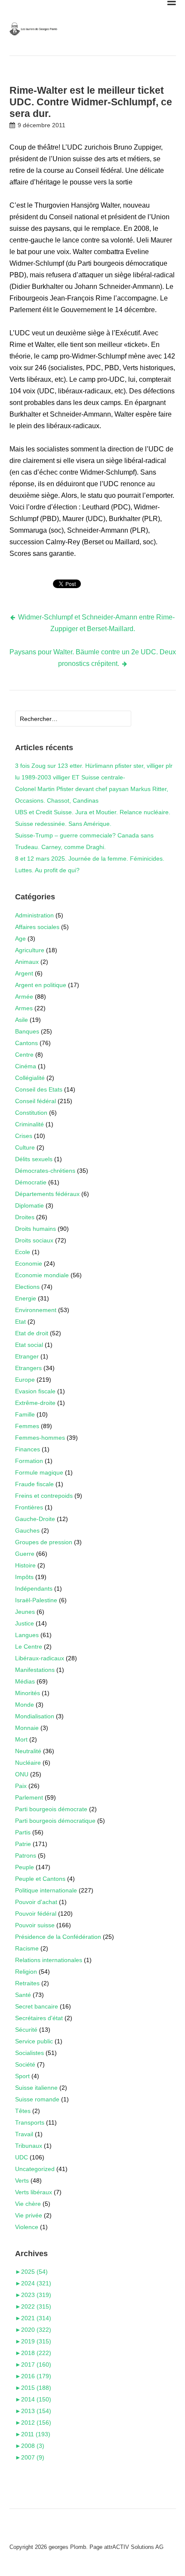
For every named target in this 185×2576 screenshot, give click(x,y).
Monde (25, 1705)
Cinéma (26, 1066)
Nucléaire (28, 1763)
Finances (28, 1449)
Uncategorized (35, 2169)
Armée (24, 997)
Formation (29, 1461)
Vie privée (29, 2215)
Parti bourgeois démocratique (55, 1821)
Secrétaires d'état (39, 2018)
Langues (27, 1635)
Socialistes (29, 2053)
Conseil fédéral (35, 1101)
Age (20, 938)
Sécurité (26, 2030)
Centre (24, 1055)
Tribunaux (29, 2146)
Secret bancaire (37, 2006)
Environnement (36, 1310)
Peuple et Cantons (40, 1879)
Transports (30, 2122)
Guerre (25, 1554)
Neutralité (28, 1751)
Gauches (27, 1530)
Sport (22, 2076)
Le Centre (29, 1647)
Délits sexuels (34, 1159)
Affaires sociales (37, 927)
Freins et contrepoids (44, 1496)
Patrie (23, 1844)
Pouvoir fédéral (36, 1914)
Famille (25, 1414)
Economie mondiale (42, 1275)
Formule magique (39, 1472)
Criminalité (29, 1124)
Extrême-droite (35, 1403)
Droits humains (35, 1229)
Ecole (23, 1252)
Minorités (28, 1693)
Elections (27, 1287)
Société (25, 2064)
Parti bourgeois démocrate (51, 1809)
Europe (25, 1380)
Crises (24, 1136)
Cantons (26, 1043)
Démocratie (31, 1182)
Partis (23, 1832)
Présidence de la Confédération (58, 1937)
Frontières (29, 1507)
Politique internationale (46, 1890)
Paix (21, 1786)
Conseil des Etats (39, 1089)
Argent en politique (41, 985)
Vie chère (28, 2204)
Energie (26, 1298)
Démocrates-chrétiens (45, 1171)
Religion (26, 1972)
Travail (24, 2134)
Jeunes (25, 1612)
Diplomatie (29, 1205)
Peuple (25, 1867)
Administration (34, 915)
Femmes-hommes (40, 1438)
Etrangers (28, 1368)
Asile (22, 1020)
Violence (27, 2227)
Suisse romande (37, 2099)
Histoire (25, 1565)
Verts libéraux (34, 2192)
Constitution (31, 1113)
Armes (24, 1008)
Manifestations (35, 1670)
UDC (22, 2157)
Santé (23, 1995)
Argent (24, 973)
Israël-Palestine (36, 1600)
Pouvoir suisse (35, 1925)
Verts (22, 2180)
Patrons (26, 1855)
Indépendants (34, 1589)
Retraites (27, 1983)
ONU (22, 1774)
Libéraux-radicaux (40, 1658)
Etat (20, 1322)
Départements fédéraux (47, 1194)
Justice (25, 1623)
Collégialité (30, 1078)
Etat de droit (32, 1333)
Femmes (27, 1426)
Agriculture (30, 950)
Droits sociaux (34, 1240)
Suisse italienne (36, 2088)
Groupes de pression (44, 1542)
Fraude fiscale (34, 1484)
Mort (21, 1739)
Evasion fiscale (35, 1391)
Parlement (29, 1797)
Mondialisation (35, 1716)
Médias (25, 1681)
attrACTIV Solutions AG (134, 2547)
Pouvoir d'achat (36, 1902)
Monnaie (27, 1728)
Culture (25, 1147)
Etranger (27, 1356)
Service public (34, 2041)
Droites (25, 1217)
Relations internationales (49, 1960)
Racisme (27, 1948)
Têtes (23, 2111)
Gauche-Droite (35, 1519)
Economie (29, 1263)
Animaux (27, 962)
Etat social (29, 1345)
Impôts (24, 1577)
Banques (27, 1031)
